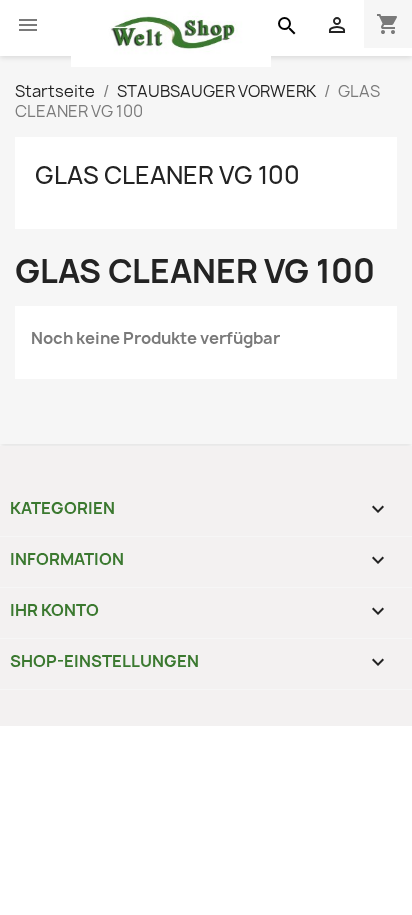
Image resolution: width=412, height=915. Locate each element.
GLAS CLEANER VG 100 (167, 175)
